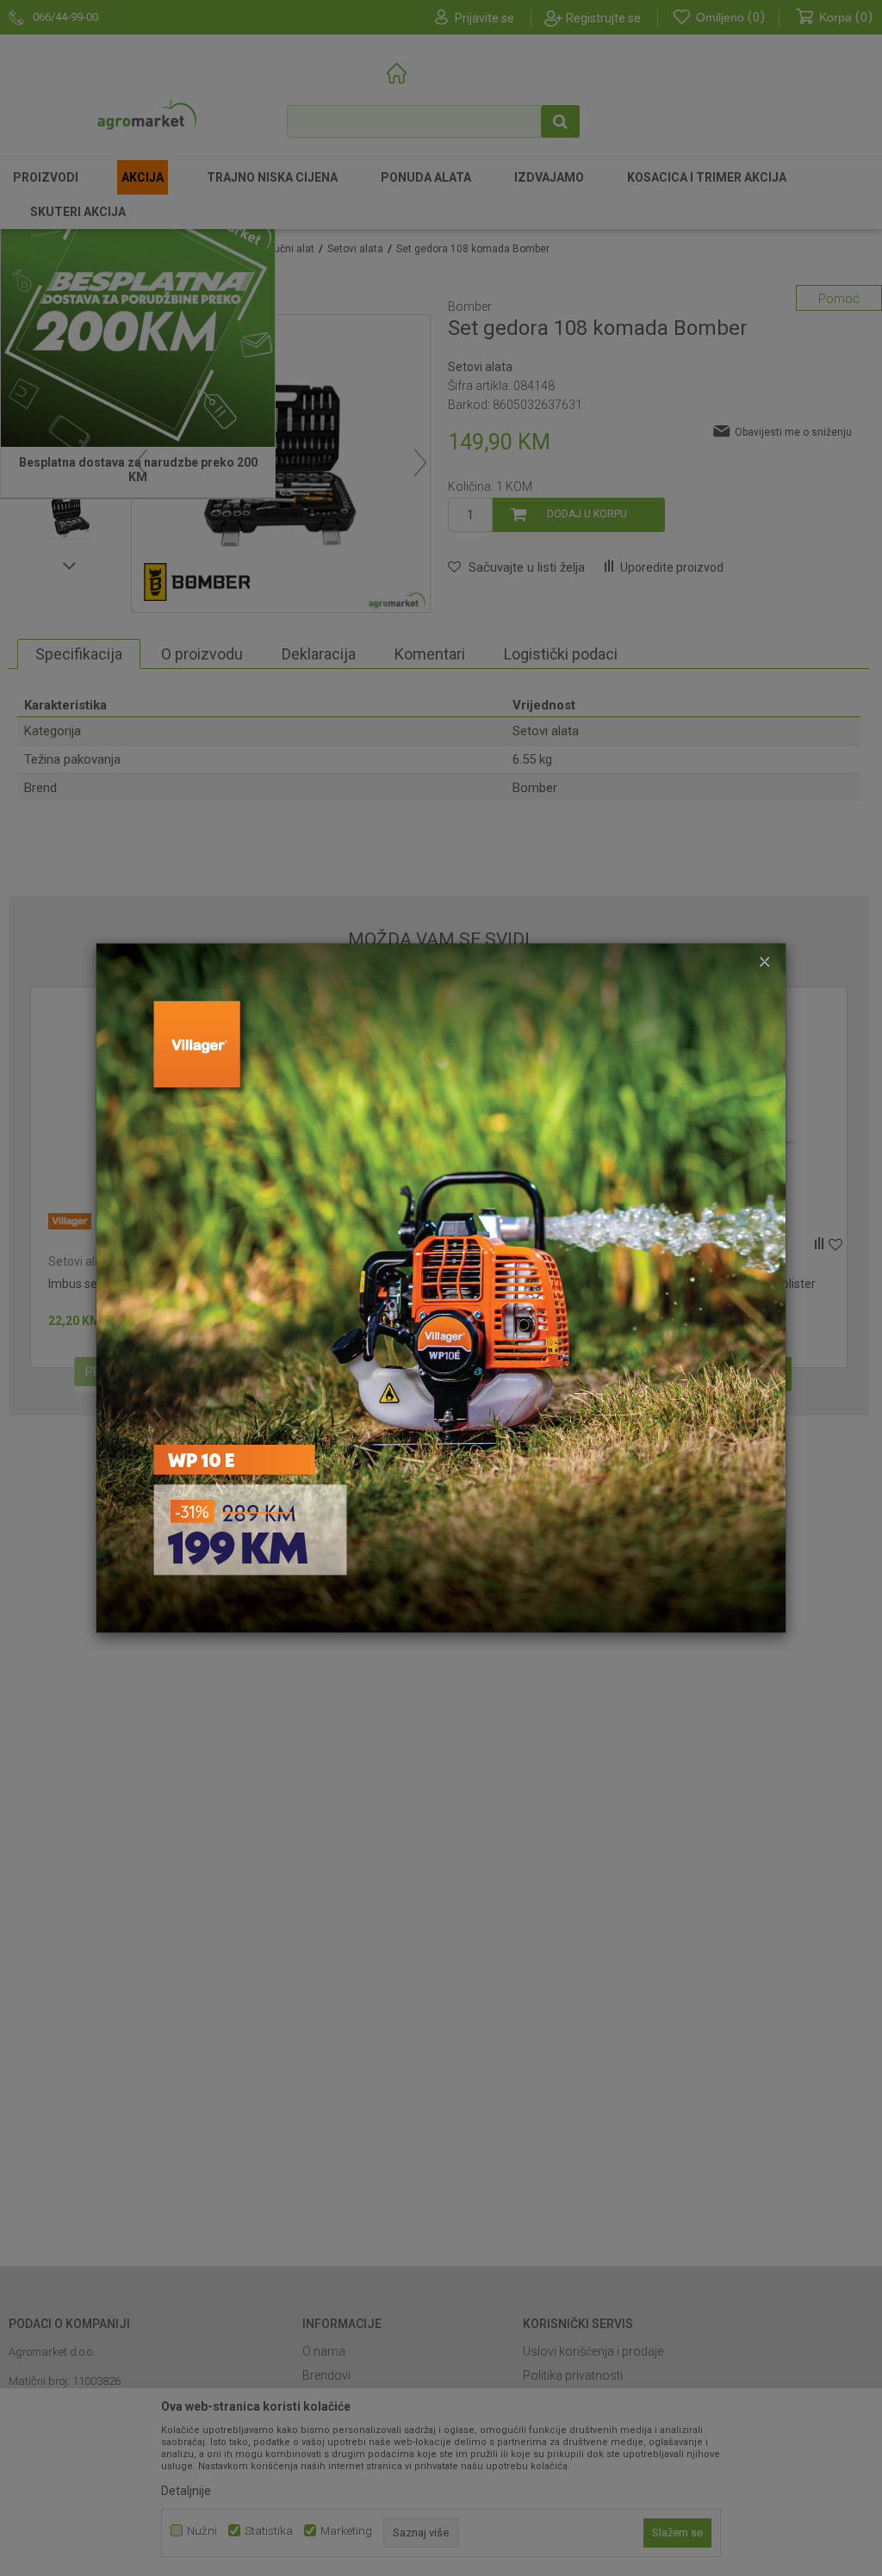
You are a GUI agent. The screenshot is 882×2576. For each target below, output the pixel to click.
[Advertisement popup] (441, 1287)
